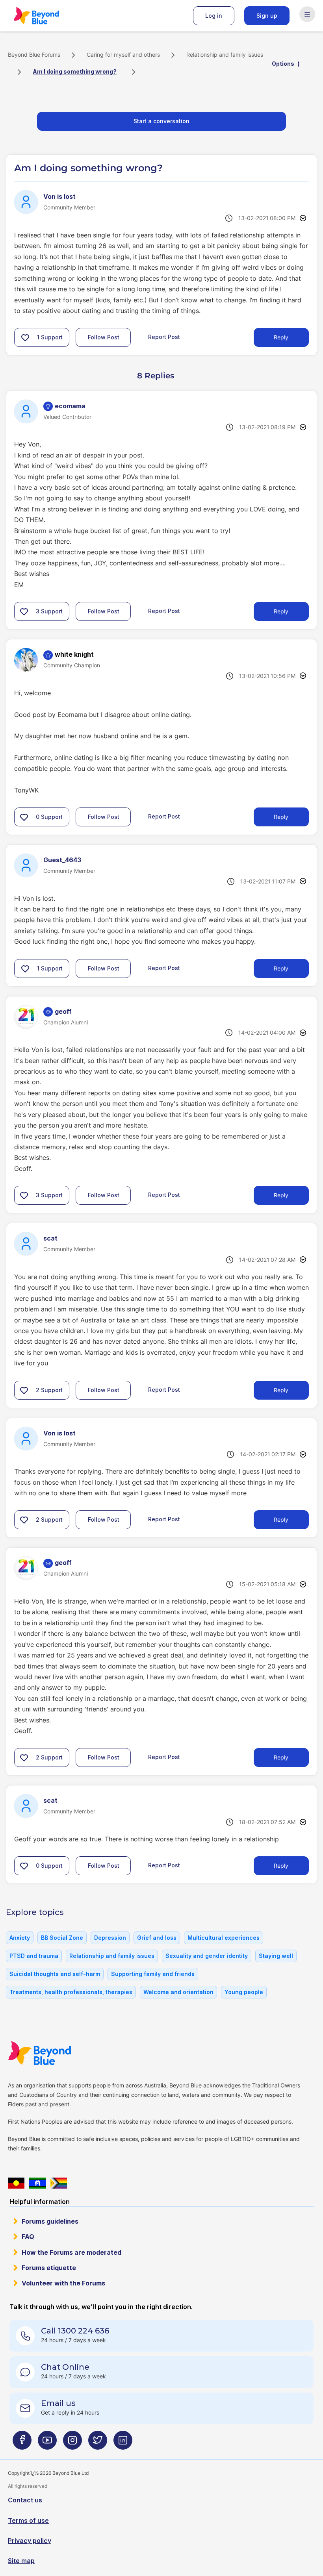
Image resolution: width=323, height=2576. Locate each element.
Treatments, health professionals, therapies (71, 1992)
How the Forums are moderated (71, 2252)
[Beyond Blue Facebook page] (22, 2443)
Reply (281, 337)
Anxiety (20, 1938)
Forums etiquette (49, 2268)
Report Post (164, 337)
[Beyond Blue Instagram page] (72, 2443)
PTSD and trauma (34, 1956)
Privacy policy (30, 2541)
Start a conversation (161, 121)
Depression (110, 1938)
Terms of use (28, 2520)
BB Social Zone (62, 1938)
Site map (21, 2561)
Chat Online (65, 2367)
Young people (244, 1992)
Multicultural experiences (224, 1938)
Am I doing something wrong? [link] (75, 71)
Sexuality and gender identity (207, 1956)
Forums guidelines (50, 2221)
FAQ (28, 2237)
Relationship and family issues (225, 55)
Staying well (276, 1956)
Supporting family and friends (153, 1974)
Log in (214, 16)
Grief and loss (157, 1938)
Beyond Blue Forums (47, 16)
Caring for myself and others (123, 55)
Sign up (267, 16)
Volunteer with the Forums (63, 2283)
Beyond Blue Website (55, 2053)
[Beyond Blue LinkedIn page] (123, 2443)
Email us (58, 2403)
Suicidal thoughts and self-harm (55, 1974)
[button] (25, 337)
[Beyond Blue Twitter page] (98, 2443)
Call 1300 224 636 (75, 2331)
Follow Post (104, 337)
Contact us (25, 2500)
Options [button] (283, 64)
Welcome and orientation (178, 1992)
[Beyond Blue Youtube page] (47, 2443)
